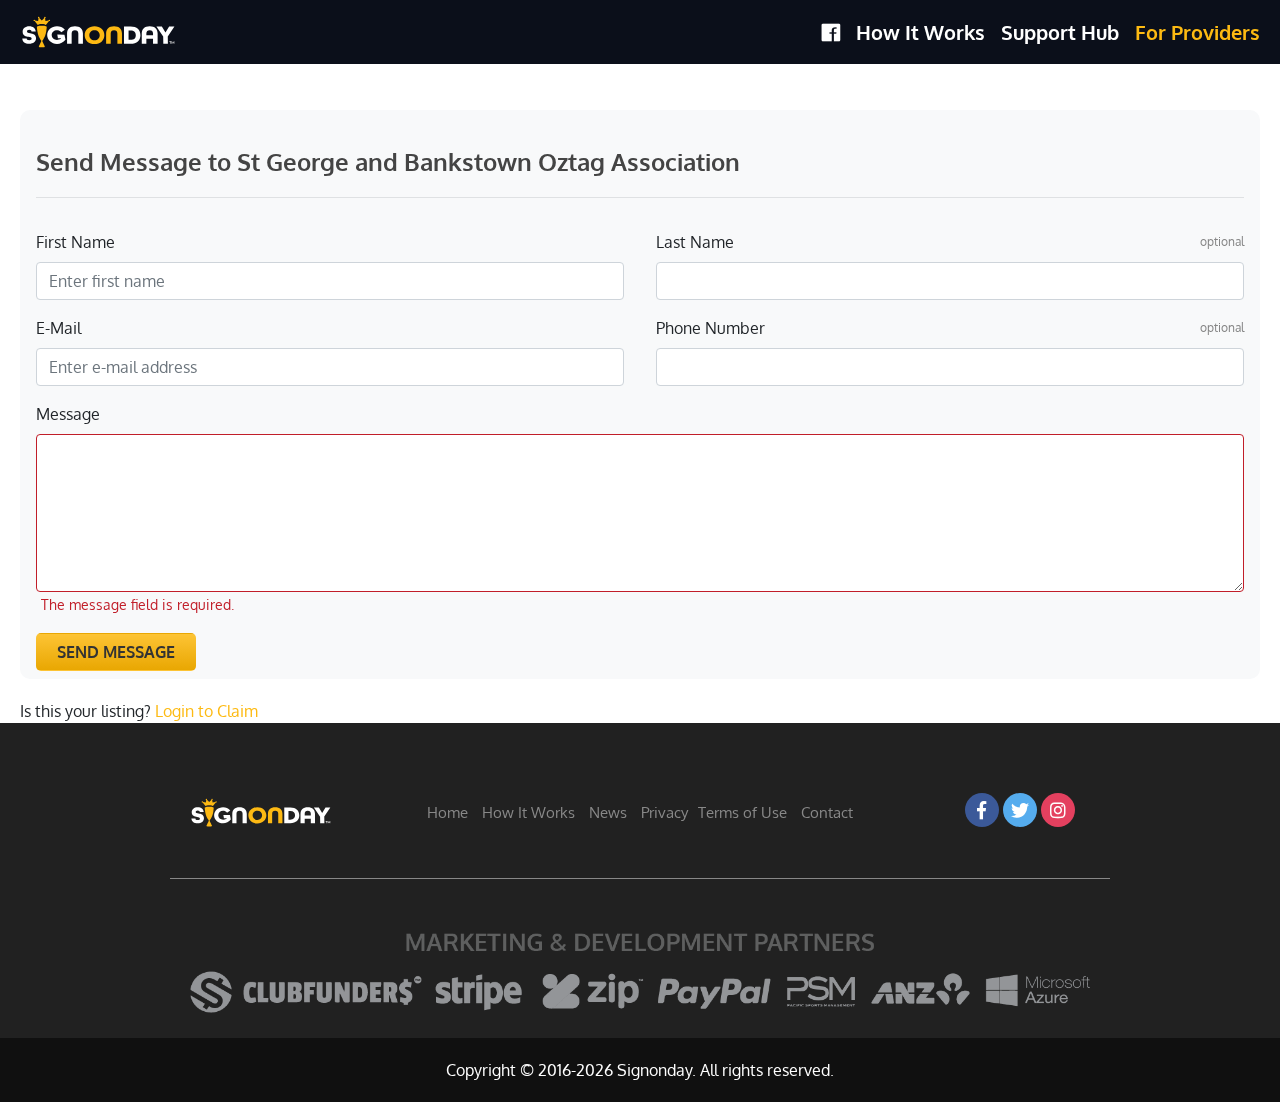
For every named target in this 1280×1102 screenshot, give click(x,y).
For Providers (1197, 32)
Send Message (116, 652)
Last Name (695, 242)
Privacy (664, 812)
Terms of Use (742, 812)
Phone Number (710, 328)
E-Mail (58, 328)
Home (447, 812)
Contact (827, 812)
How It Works (920, 32)
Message (68, 414)
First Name (75, 242)
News (608, 812)
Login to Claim (206, 711)
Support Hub (1060, 32)
